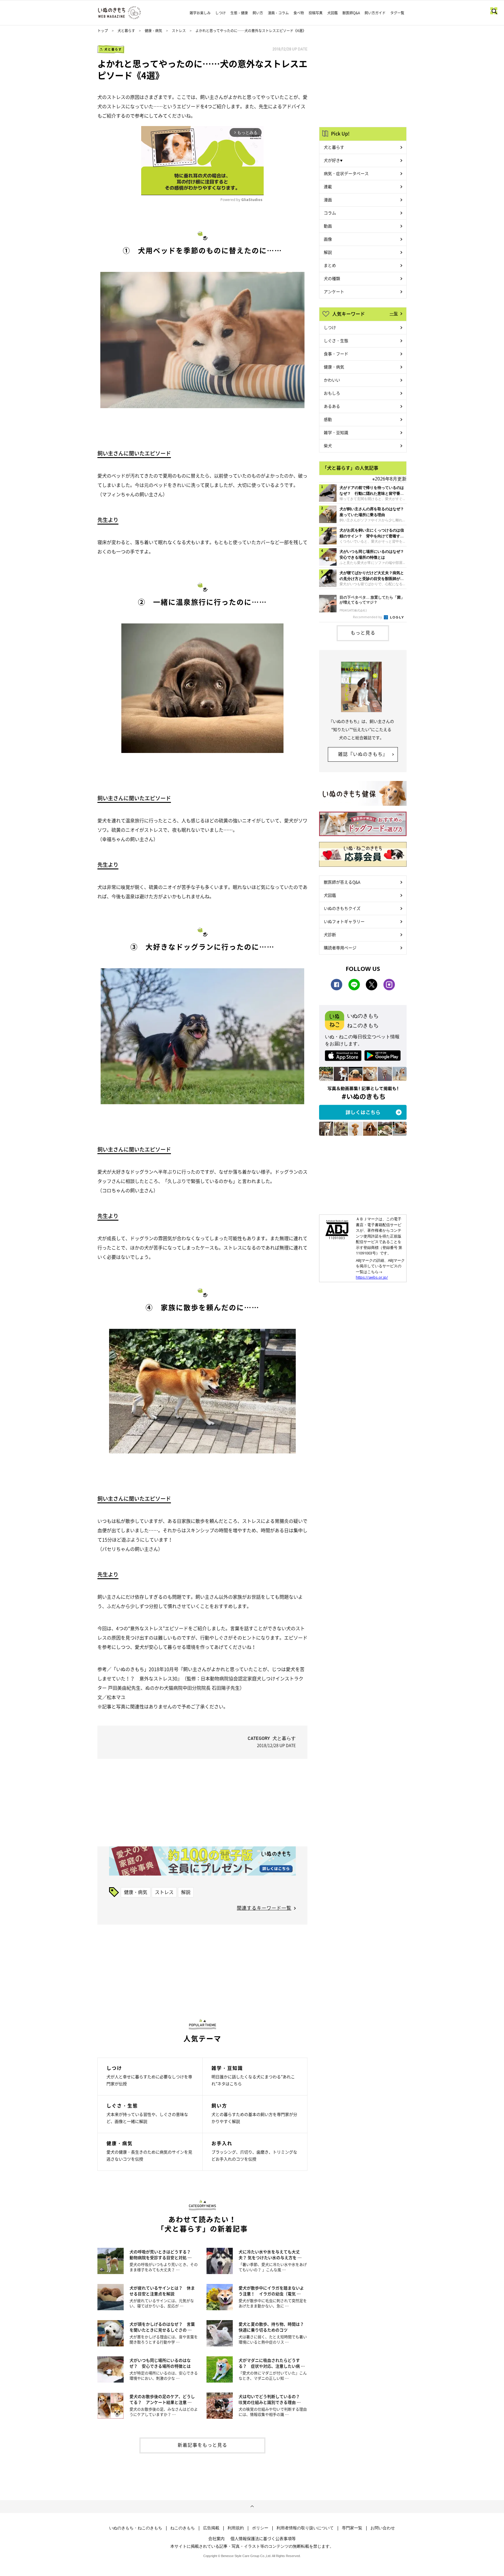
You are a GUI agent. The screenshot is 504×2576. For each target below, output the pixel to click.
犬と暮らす (126, 31)
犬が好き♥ (333, 160)
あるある (332, 406)
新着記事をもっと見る (202, 2445)
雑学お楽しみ (200, 13)
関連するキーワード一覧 (264, 1908)
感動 (328, 419)
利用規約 (236, 2528)
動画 (328, 226)
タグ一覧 (397, 13)
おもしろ (332, 393)
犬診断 (330, 934)
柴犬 (328, 445)
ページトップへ (252, 2507)
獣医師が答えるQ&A (342, 882)
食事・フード (336, 354)
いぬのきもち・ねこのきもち (136, 2528)
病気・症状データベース (346, 173)
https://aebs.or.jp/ (372, 1277)
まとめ (330, 265)
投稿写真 (316, 13)
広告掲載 (211, 2528)
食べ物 (299, 13)
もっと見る (363, 632)
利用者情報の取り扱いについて (305, 2528)
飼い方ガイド (375, 13)
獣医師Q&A (351, 13)
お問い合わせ (383, 2528)
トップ (103, 31)
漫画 (328, 200)
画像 (328, 239)
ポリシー (260, 2528)
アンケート (334, 291)
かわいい (332, 380)
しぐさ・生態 (336, 340)
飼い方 (258, 13)
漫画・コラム (278, 13)
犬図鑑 (332, 13)
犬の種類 (332, 278)
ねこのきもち (183, 2528)
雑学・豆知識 (336, 432)
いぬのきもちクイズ (342, 908)
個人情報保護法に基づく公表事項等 (263, 2538)
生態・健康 (239, 13)
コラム (330, 213)
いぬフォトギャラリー (344, 921)
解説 (186, 1892)
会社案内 (216, 2538)
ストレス (179, 31)
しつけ (220, 13)
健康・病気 (153, 31)
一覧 (394, 313)
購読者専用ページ (340, 948)
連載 (328, 186)
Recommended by (368, 617)
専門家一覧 (352, 2528)
